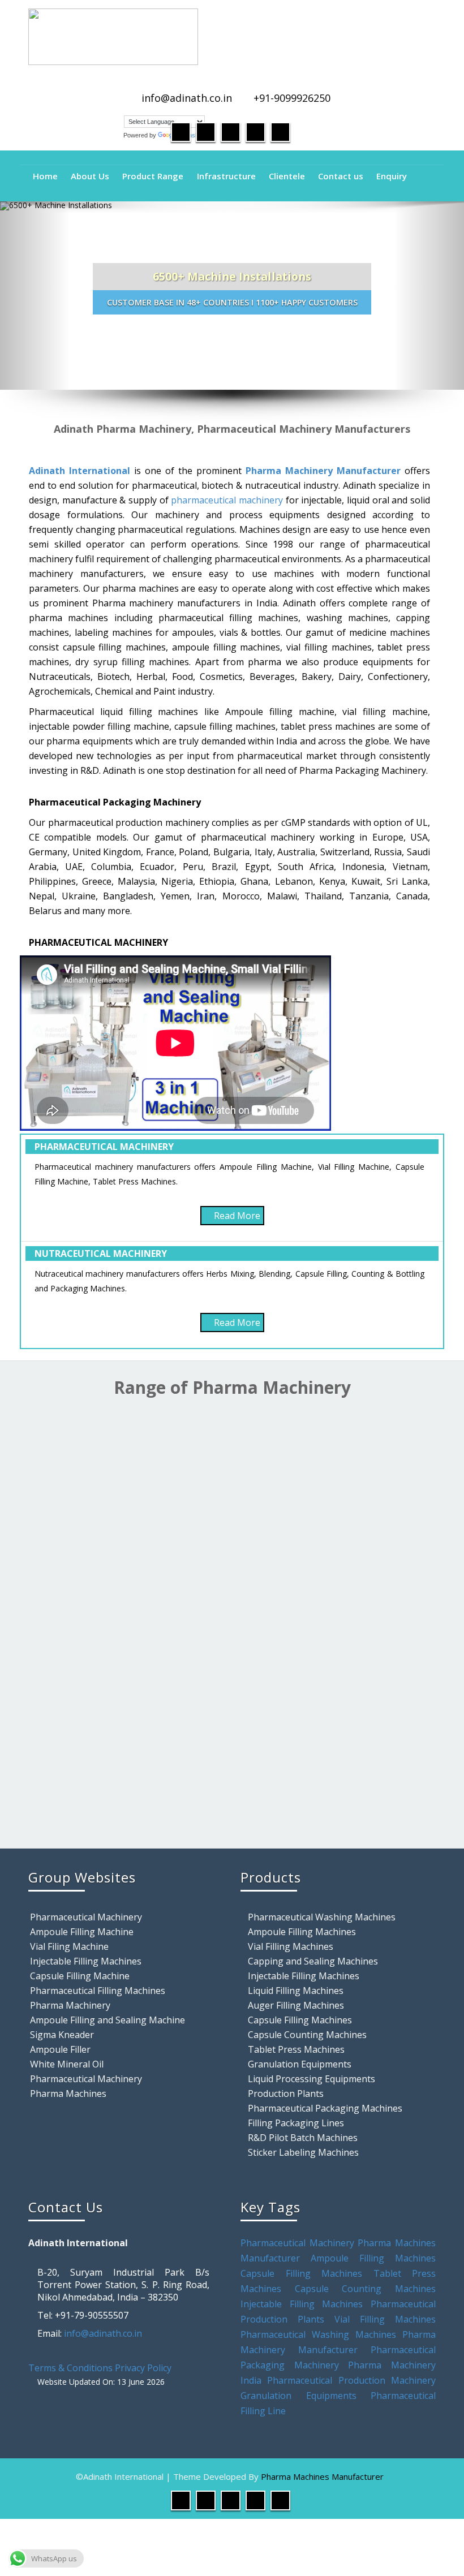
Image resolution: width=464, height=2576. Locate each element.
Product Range (153, 176)
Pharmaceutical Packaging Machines (325, 2108)
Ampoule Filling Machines (302, 1932)
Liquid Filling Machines (69, 1557)
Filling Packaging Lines (296, 2123)
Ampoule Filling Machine (82, 1932)
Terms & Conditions (70, 2368)
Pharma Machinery (70, 2005)
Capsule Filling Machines (282, 1583)
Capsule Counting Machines (307, 2035)
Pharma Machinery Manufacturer (323, 471)
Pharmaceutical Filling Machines (98, 1991)
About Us (90, 176)
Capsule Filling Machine (80, 1976)
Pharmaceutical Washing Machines (322, 1917)
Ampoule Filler (60, 2049)
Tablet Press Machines (296, 2049)
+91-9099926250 (292, 98)
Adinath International (80, 471)
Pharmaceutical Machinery (86, 1917)
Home (45, 176)
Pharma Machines (68, 2093)
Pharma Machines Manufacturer (322, 2476)
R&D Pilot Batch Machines (303, 2138)
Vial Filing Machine (69, 1946)
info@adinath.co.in (187, 98)
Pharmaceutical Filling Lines (282, 1774)
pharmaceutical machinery (227, 500)
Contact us (341, 176)
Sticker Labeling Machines (303, 2152)
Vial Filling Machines (291, 1946)
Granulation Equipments (300, 2064)
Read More (237, 1216)
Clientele (287, 176)
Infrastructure (226, 176)
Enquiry (392, 176)
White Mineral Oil (67, 2064)
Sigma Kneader (62, 2035)
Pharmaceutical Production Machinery (351, 2380)
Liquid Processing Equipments (312, 2079)
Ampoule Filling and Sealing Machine (108, 2020)
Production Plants (69, 1793)
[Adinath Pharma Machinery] (232, 37)
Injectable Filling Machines (86, 1961)
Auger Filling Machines (296, 2005)
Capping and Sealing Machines (313, 1961)
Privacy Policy (143, 2368)
